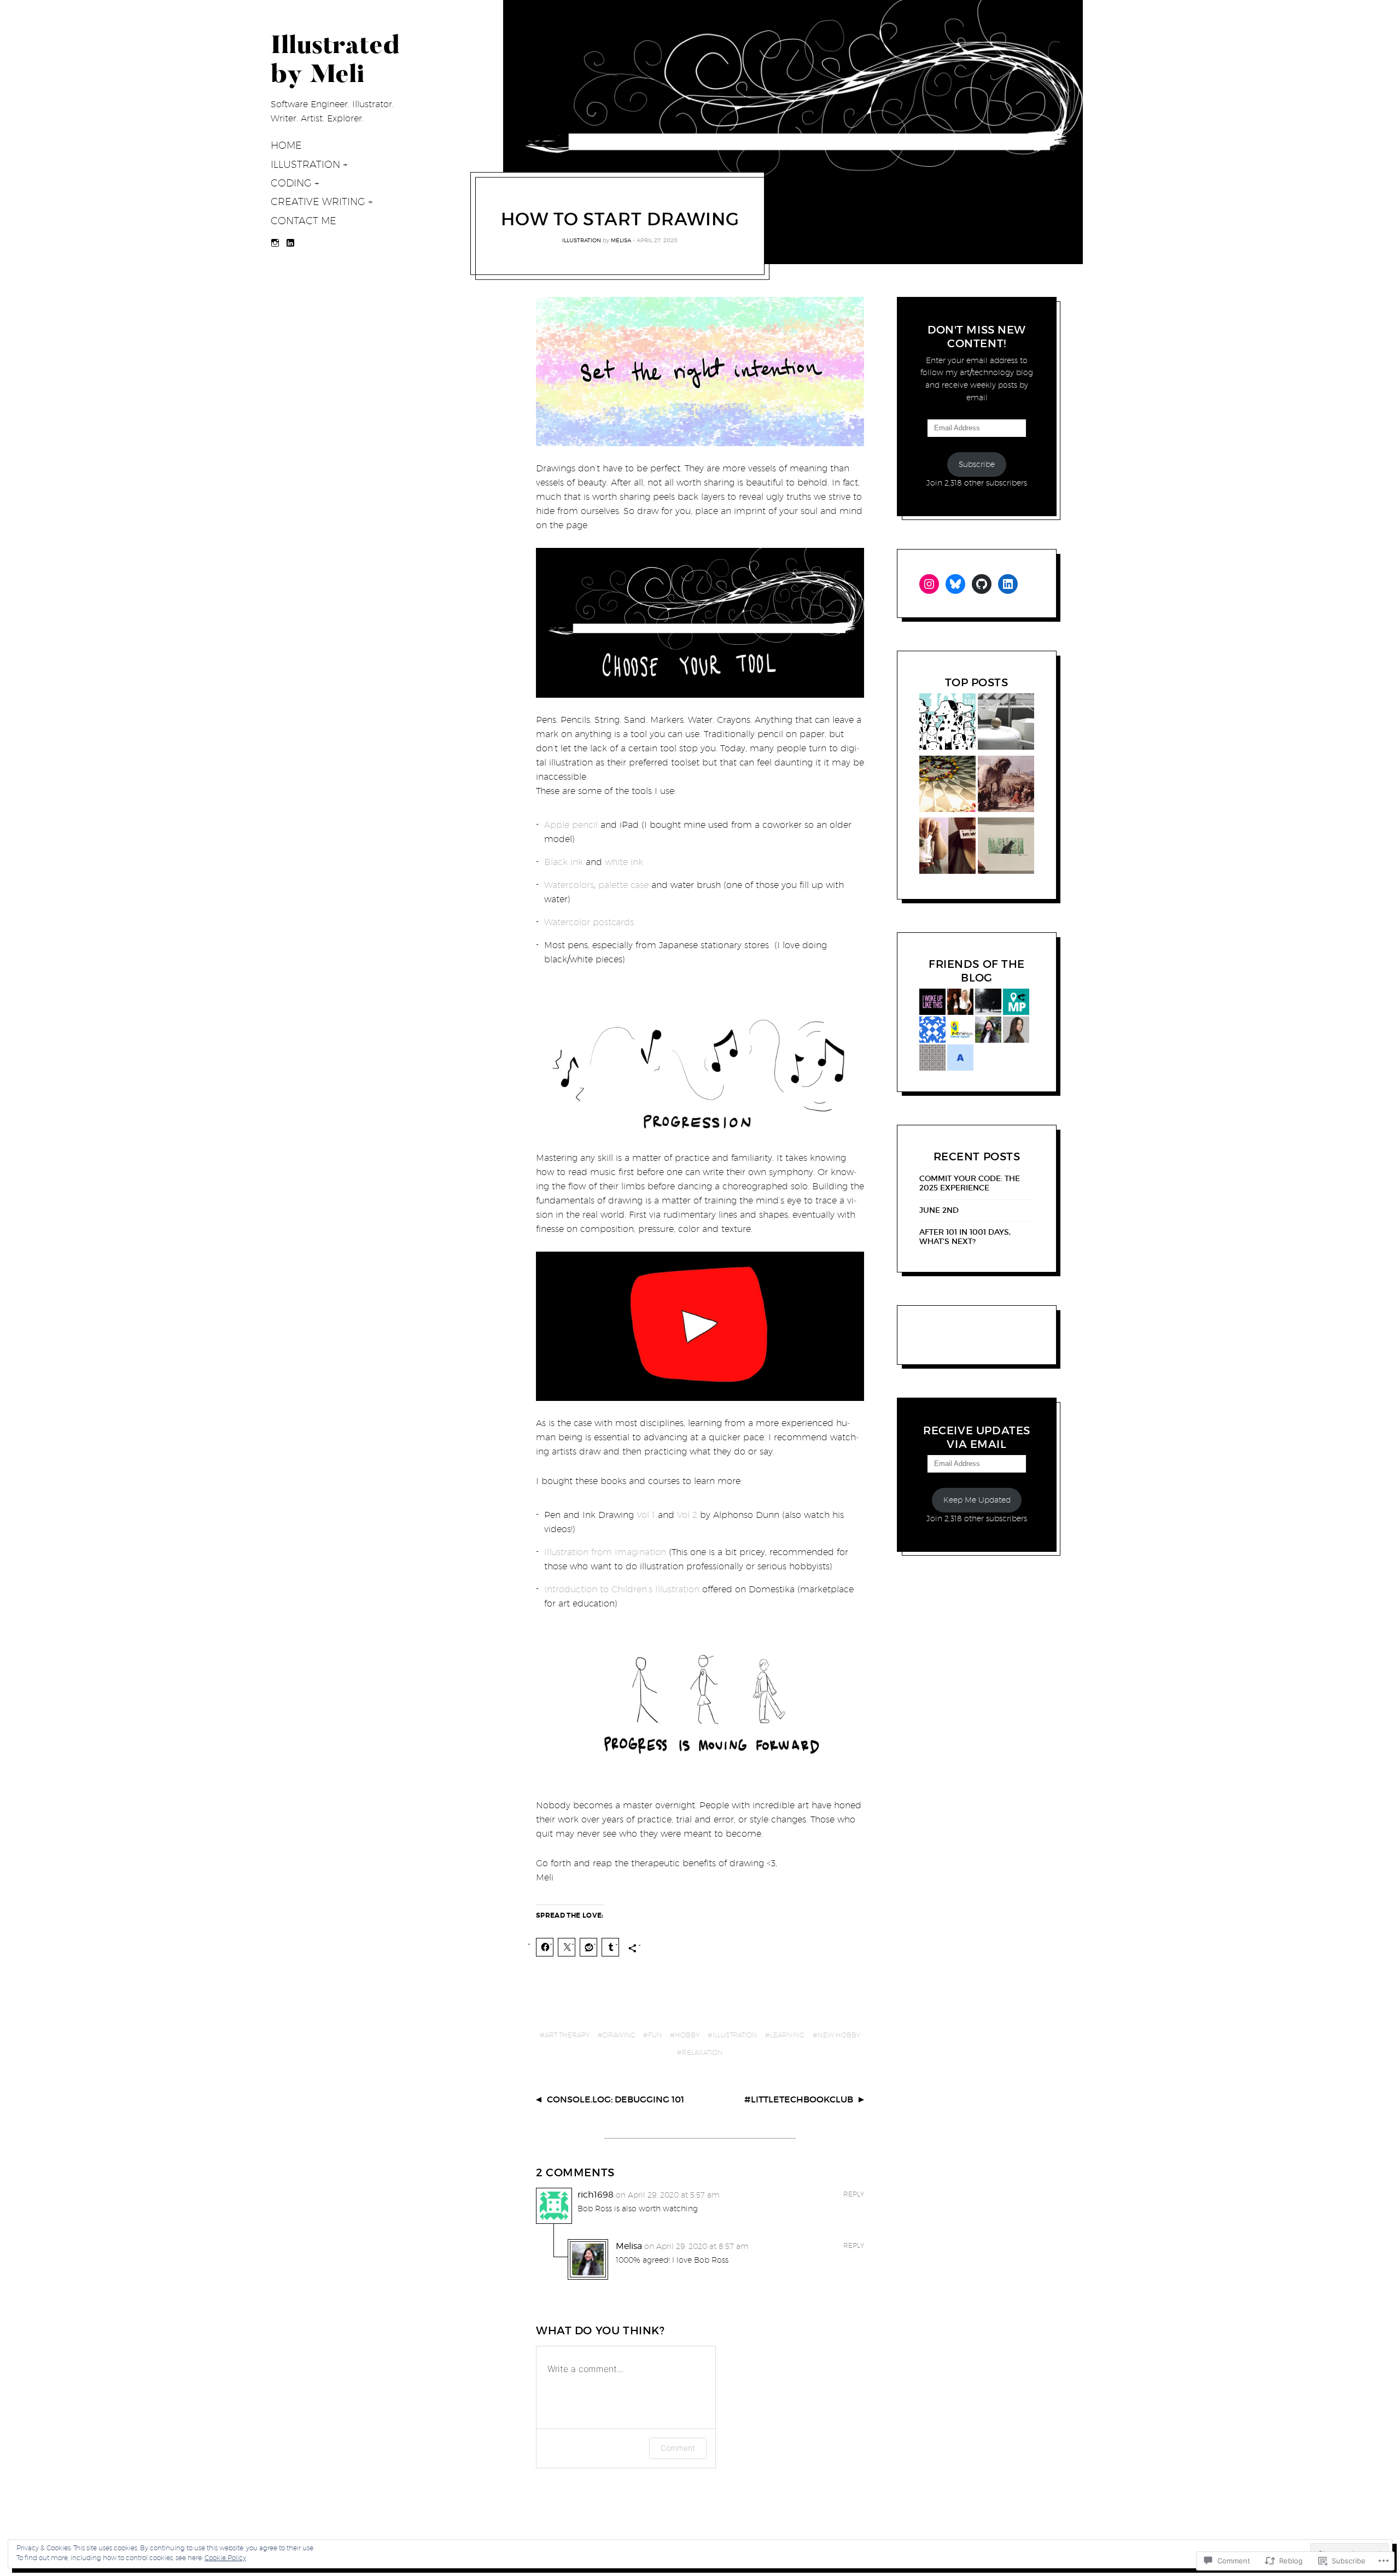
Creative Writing (318, 201)
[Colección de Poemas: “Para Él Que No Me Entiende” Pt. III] (947, 786)
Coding (291, 183)
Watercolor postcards (589, 922)
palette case (623, 885)
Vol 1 (646, 1515)
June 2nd (939, 1210)
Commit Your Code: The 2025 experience (970, 1183)
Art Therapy (567, 2035)
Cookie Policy (225, 2558)
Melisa (621, 240)
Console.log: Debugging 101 (616, 2099)
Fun (655, 2035)
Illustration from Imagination (605, 1552)
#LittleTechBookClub (799, 2099)
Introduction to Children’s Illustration (622, 1589)
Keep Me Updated (977, 1500)
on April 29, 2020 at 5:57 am (668, 2195)
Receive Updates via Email (977, 1437)
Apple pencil (571, 825)
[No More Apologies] (947, 848)
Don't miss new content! (977, 337)
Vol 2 (687, 1515)
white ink (624, 862)
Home (286, 145)
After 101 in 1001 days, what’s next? (965, 1237)
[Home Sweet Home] (1006, 848)
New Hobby (839, 2035)
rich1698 (596, 2195)
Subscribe (977, 464)
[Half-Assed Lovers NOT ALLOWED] (1006, 786)
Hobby (687, 2035)
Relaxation (702, 2052)
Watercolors (569, 885)
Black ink (564, 862)
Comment (678, 2448)
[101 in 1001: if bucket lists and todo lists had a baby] (947, 723)
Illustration (305, 164)
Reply (854, 2194)
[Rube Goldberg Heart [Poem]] (1006, 723)
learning (787, 2035)
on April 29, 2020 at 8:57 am (696, 2246)
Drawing (619, 2035)
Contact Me (304, 221)
